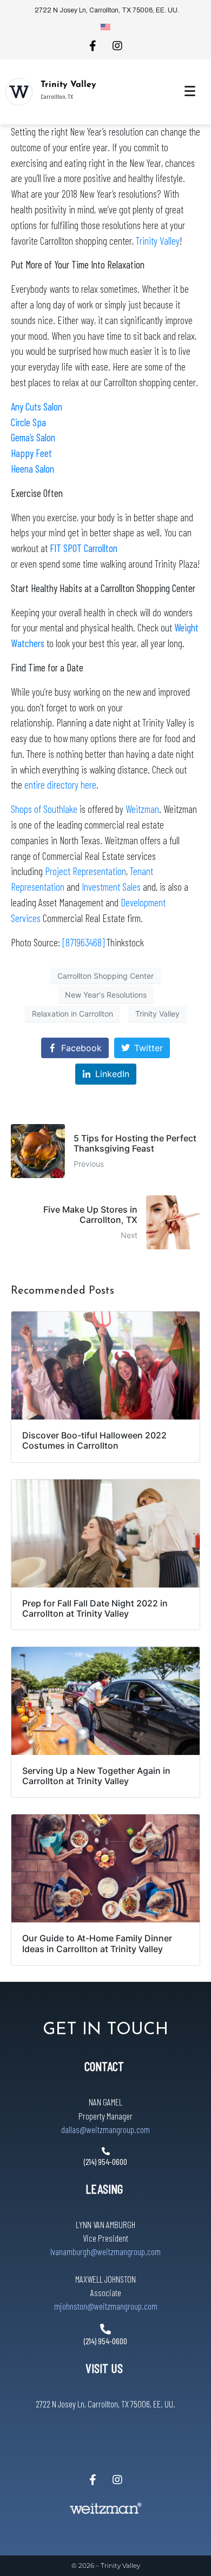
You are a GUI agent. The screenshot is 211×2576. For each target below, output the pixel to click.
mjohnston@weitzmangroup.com (106, 2306)
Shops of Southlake (44, 809)
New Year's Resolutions (106, 995)
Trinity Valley (68, 85)
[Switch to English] (105, 26)
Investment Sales (112, 887)
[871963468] (84, 942)
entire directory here (60, 785)
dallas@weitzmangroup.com (105, 2129)
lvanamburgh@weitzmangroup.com (105, 2251)
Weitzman (142, 809)
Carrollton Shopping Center (105, 976)
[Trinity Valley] (19, 92)
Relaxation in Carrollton (72, 1014)
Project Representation (85, 871)
